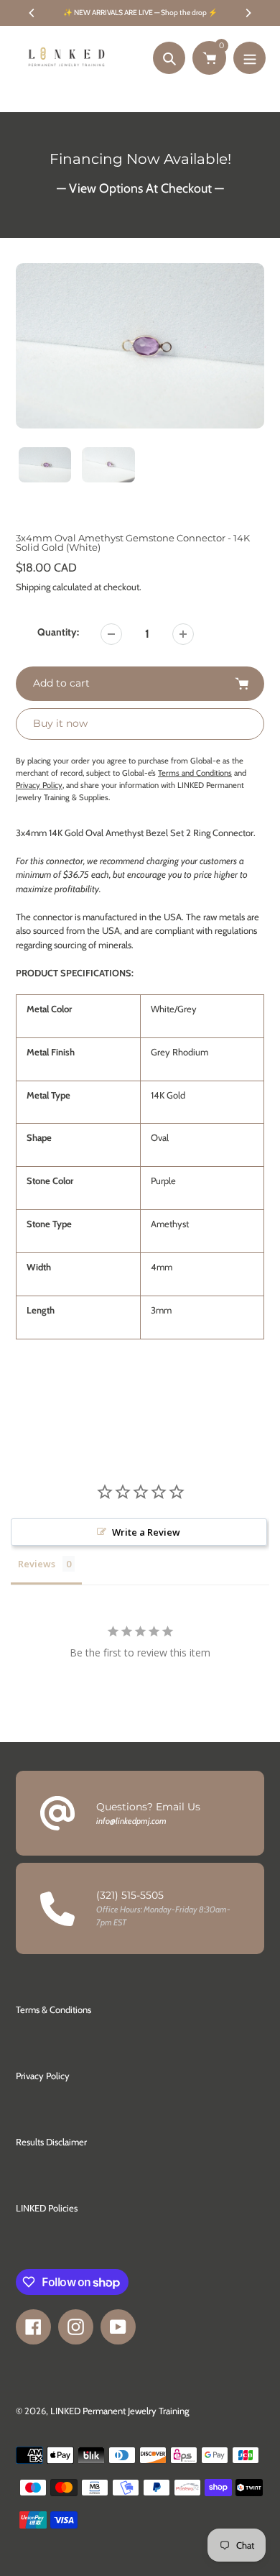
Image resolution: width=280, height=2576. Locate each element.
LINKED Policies (47, 2208)
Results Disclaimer (51, 2142)
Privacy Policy (43, 2076)
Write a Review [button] (146, 1532)
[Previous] (32, 13)
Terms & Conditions (53, 2009)
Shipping (33, 587)
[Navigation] (249, 58)
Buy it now (60, 723)
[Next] (248, 13)
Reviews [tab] (37, 1564)
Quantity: (58, 632)
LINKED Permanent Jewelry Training (120, 2411)
